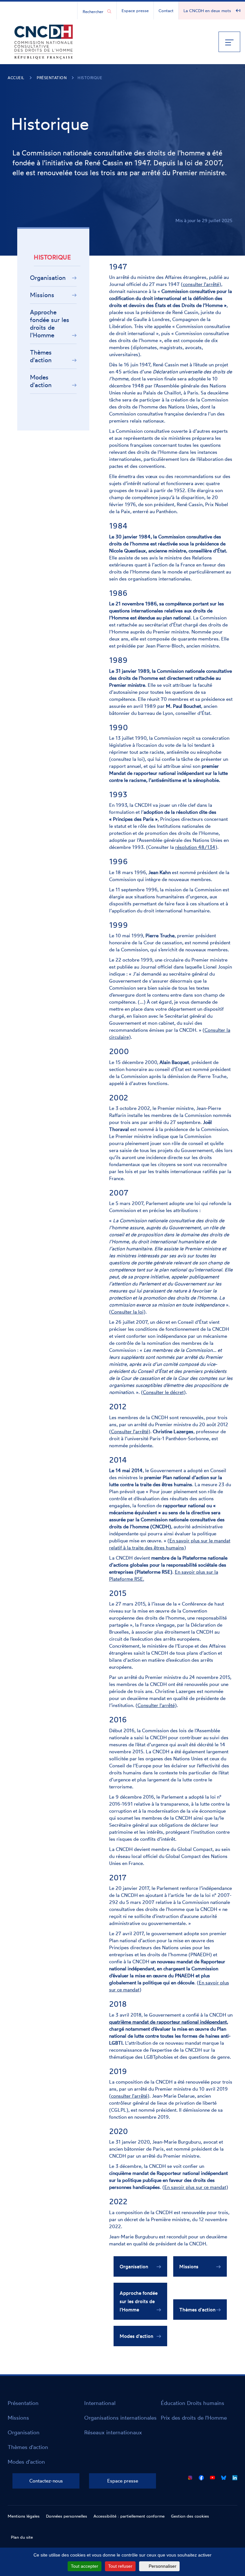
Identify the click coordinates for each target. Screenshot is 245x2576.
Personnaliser (163, 2566)
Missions (42, 295)
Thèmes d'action (41, 356)
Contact (166, 11)
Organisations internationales (120, 2418)
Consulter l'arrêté (130, 1431)
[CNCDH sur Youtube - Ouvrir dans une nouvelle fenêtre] (212, 2476)
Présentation (52, 78)
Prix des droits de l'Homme (194, 2418)
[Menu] (229, 42)
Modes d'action (41, 381)
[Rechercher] (109, 11)
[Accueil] (44, 41)
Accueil (16, 78)
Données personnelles (67, 2516)
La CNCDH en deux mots (207, 11)
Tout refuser (120, 2566)
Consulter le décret (163, 1392)
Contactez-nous (46, 2481)
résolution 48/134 (195, 847)
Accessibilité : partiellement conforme (129, 2516)
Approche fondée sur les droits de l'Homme (50, 324)
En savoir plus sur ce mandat (195, 2187)
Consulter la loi (127, 1312)
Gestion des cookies (190, 2516)
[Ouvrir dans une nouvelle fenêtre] (190, 2476)
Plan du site (22, 2537)
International (100, 2403)
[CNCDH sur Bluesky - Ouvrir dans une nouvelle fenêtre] (224, 2476)
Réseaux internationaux (113, 2432)
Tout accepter (85, 2566)
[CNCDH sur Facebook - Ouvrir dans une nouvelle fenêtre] (201, 2476)
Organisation (48, 278)
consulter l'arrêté (201, 284)
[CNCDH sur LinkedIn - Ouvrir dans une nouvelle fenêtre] (235, 2476)
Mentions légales (24, 2516)
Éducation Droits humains (193, 2403)
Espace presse (135, 11)
